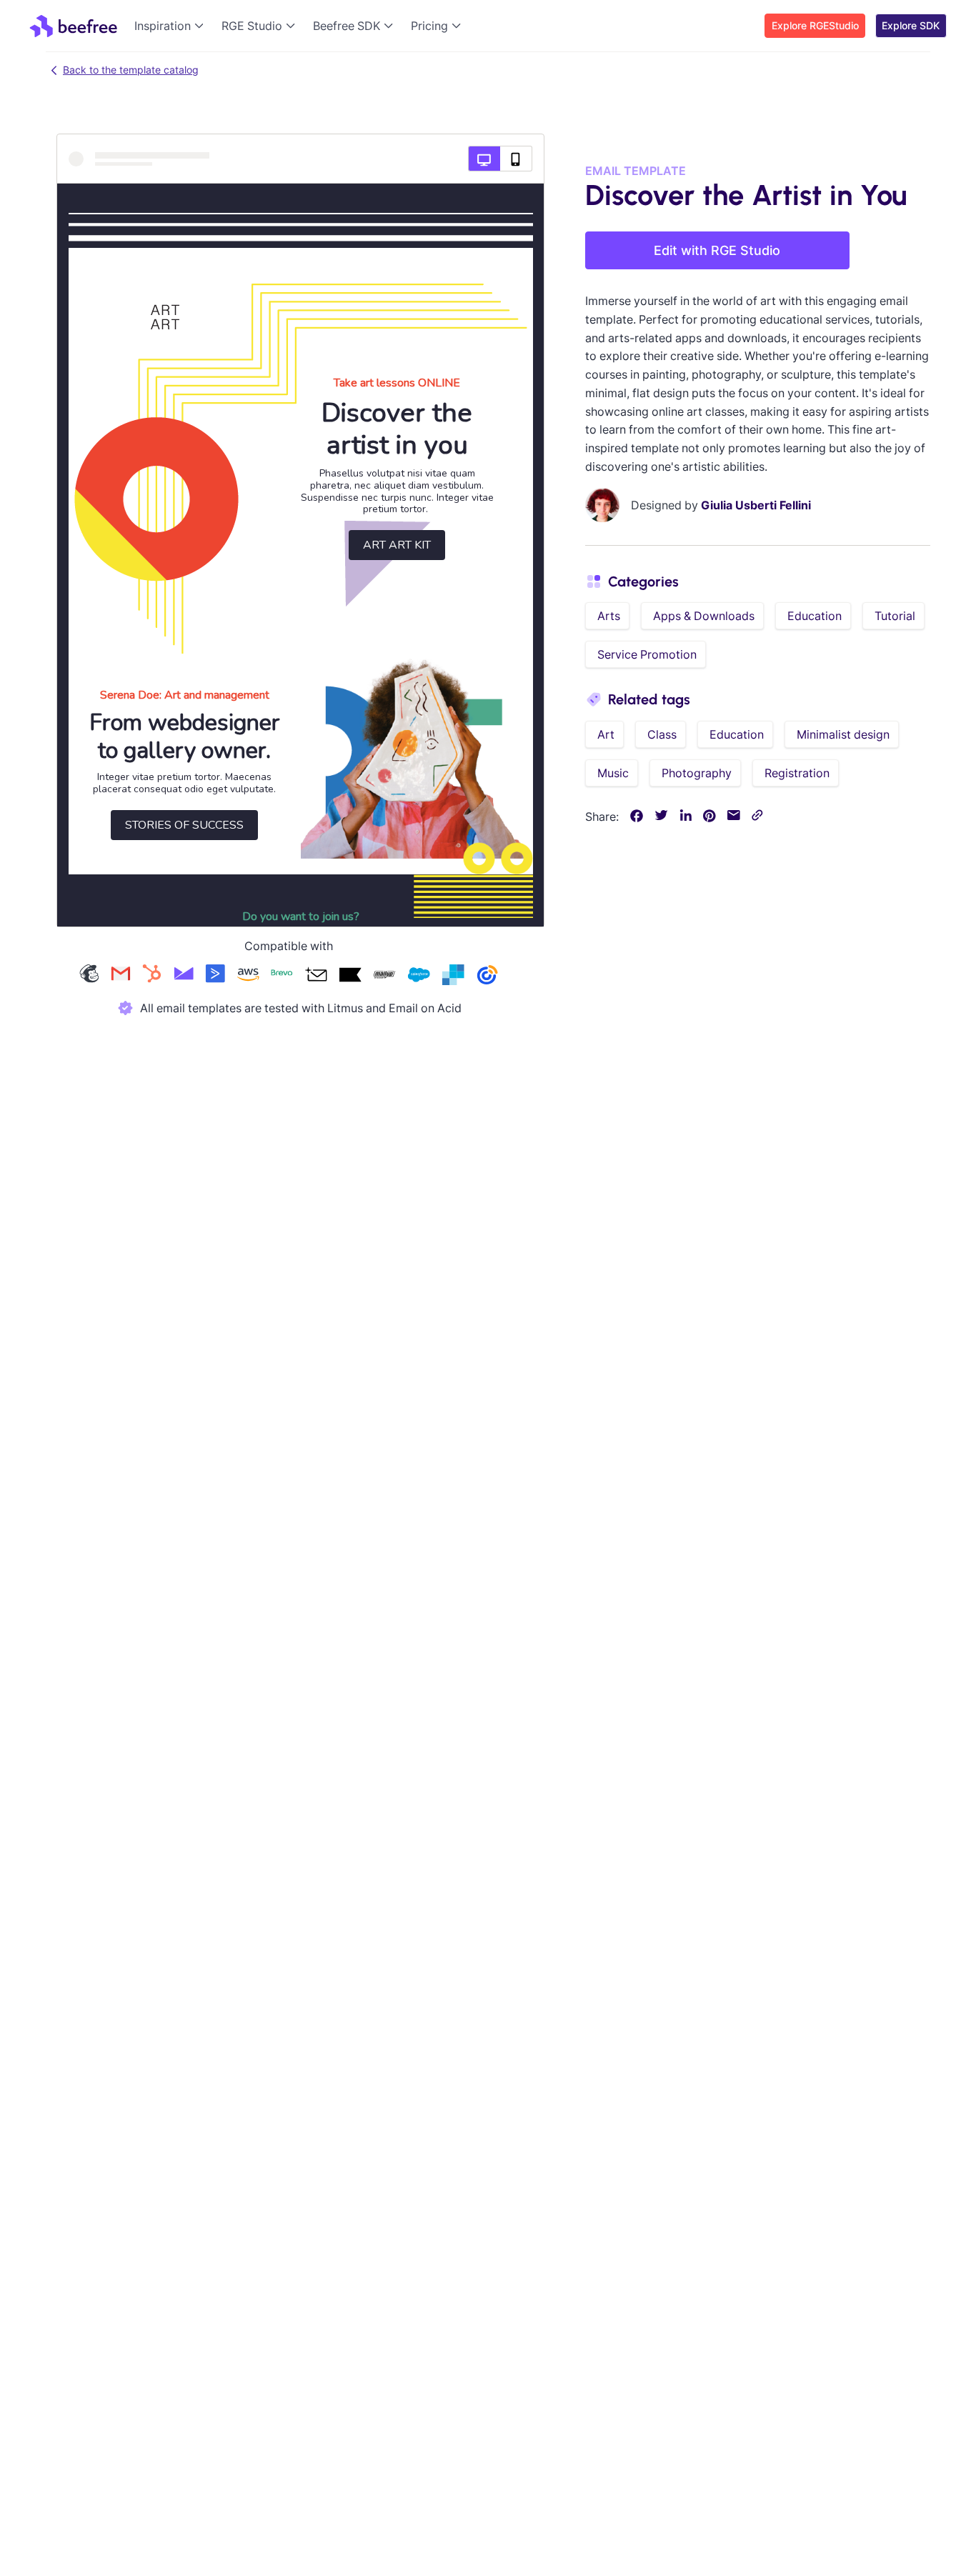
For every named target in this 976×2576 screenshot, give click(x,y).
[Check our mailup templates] (384, 976)
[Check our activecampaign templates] (215, 976)
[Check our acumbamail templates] (316, 976)
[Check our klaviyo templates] (350, 976)
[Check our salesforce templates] (419, 976)
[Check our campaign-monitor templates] (184, 976)
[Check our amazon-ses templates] (248, 976)
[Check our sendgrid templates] (453, 976)
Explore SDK (911, 25)
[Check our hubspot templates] (152, 976)
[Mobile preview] (516, 159)
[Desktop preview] (484, 159)
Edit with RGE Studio (717, 250)
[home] (73, 26)
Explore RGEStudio (815, 25)
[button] (172, 26)
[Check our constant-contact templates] (487, 976)
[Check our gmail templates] (121, 976)
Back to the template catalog (131, 70)
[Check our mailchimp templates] (89, 976)
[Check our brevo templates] (282, 976)
